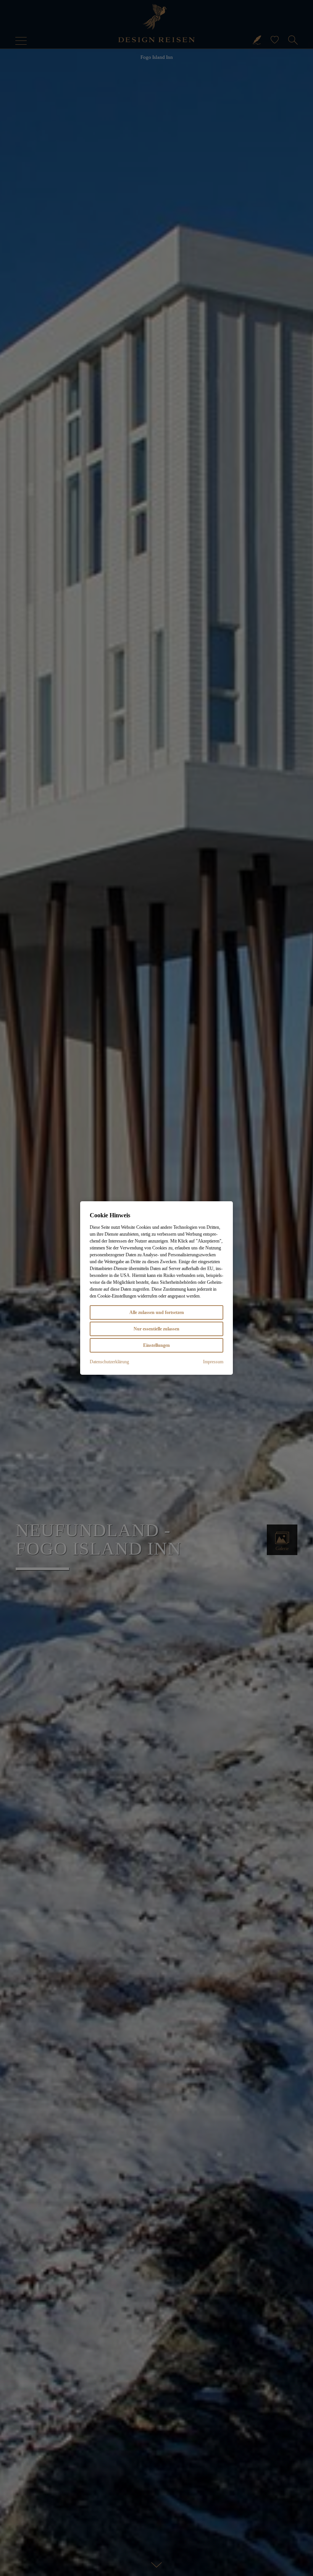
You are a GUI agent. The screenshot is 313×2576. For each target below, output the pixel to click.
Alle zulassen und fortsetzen (157, 1312)
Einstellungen (156, 1345)
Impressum (213, 1362)
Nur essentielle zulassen (156, 1329)
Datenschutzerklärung (109, 1362)
